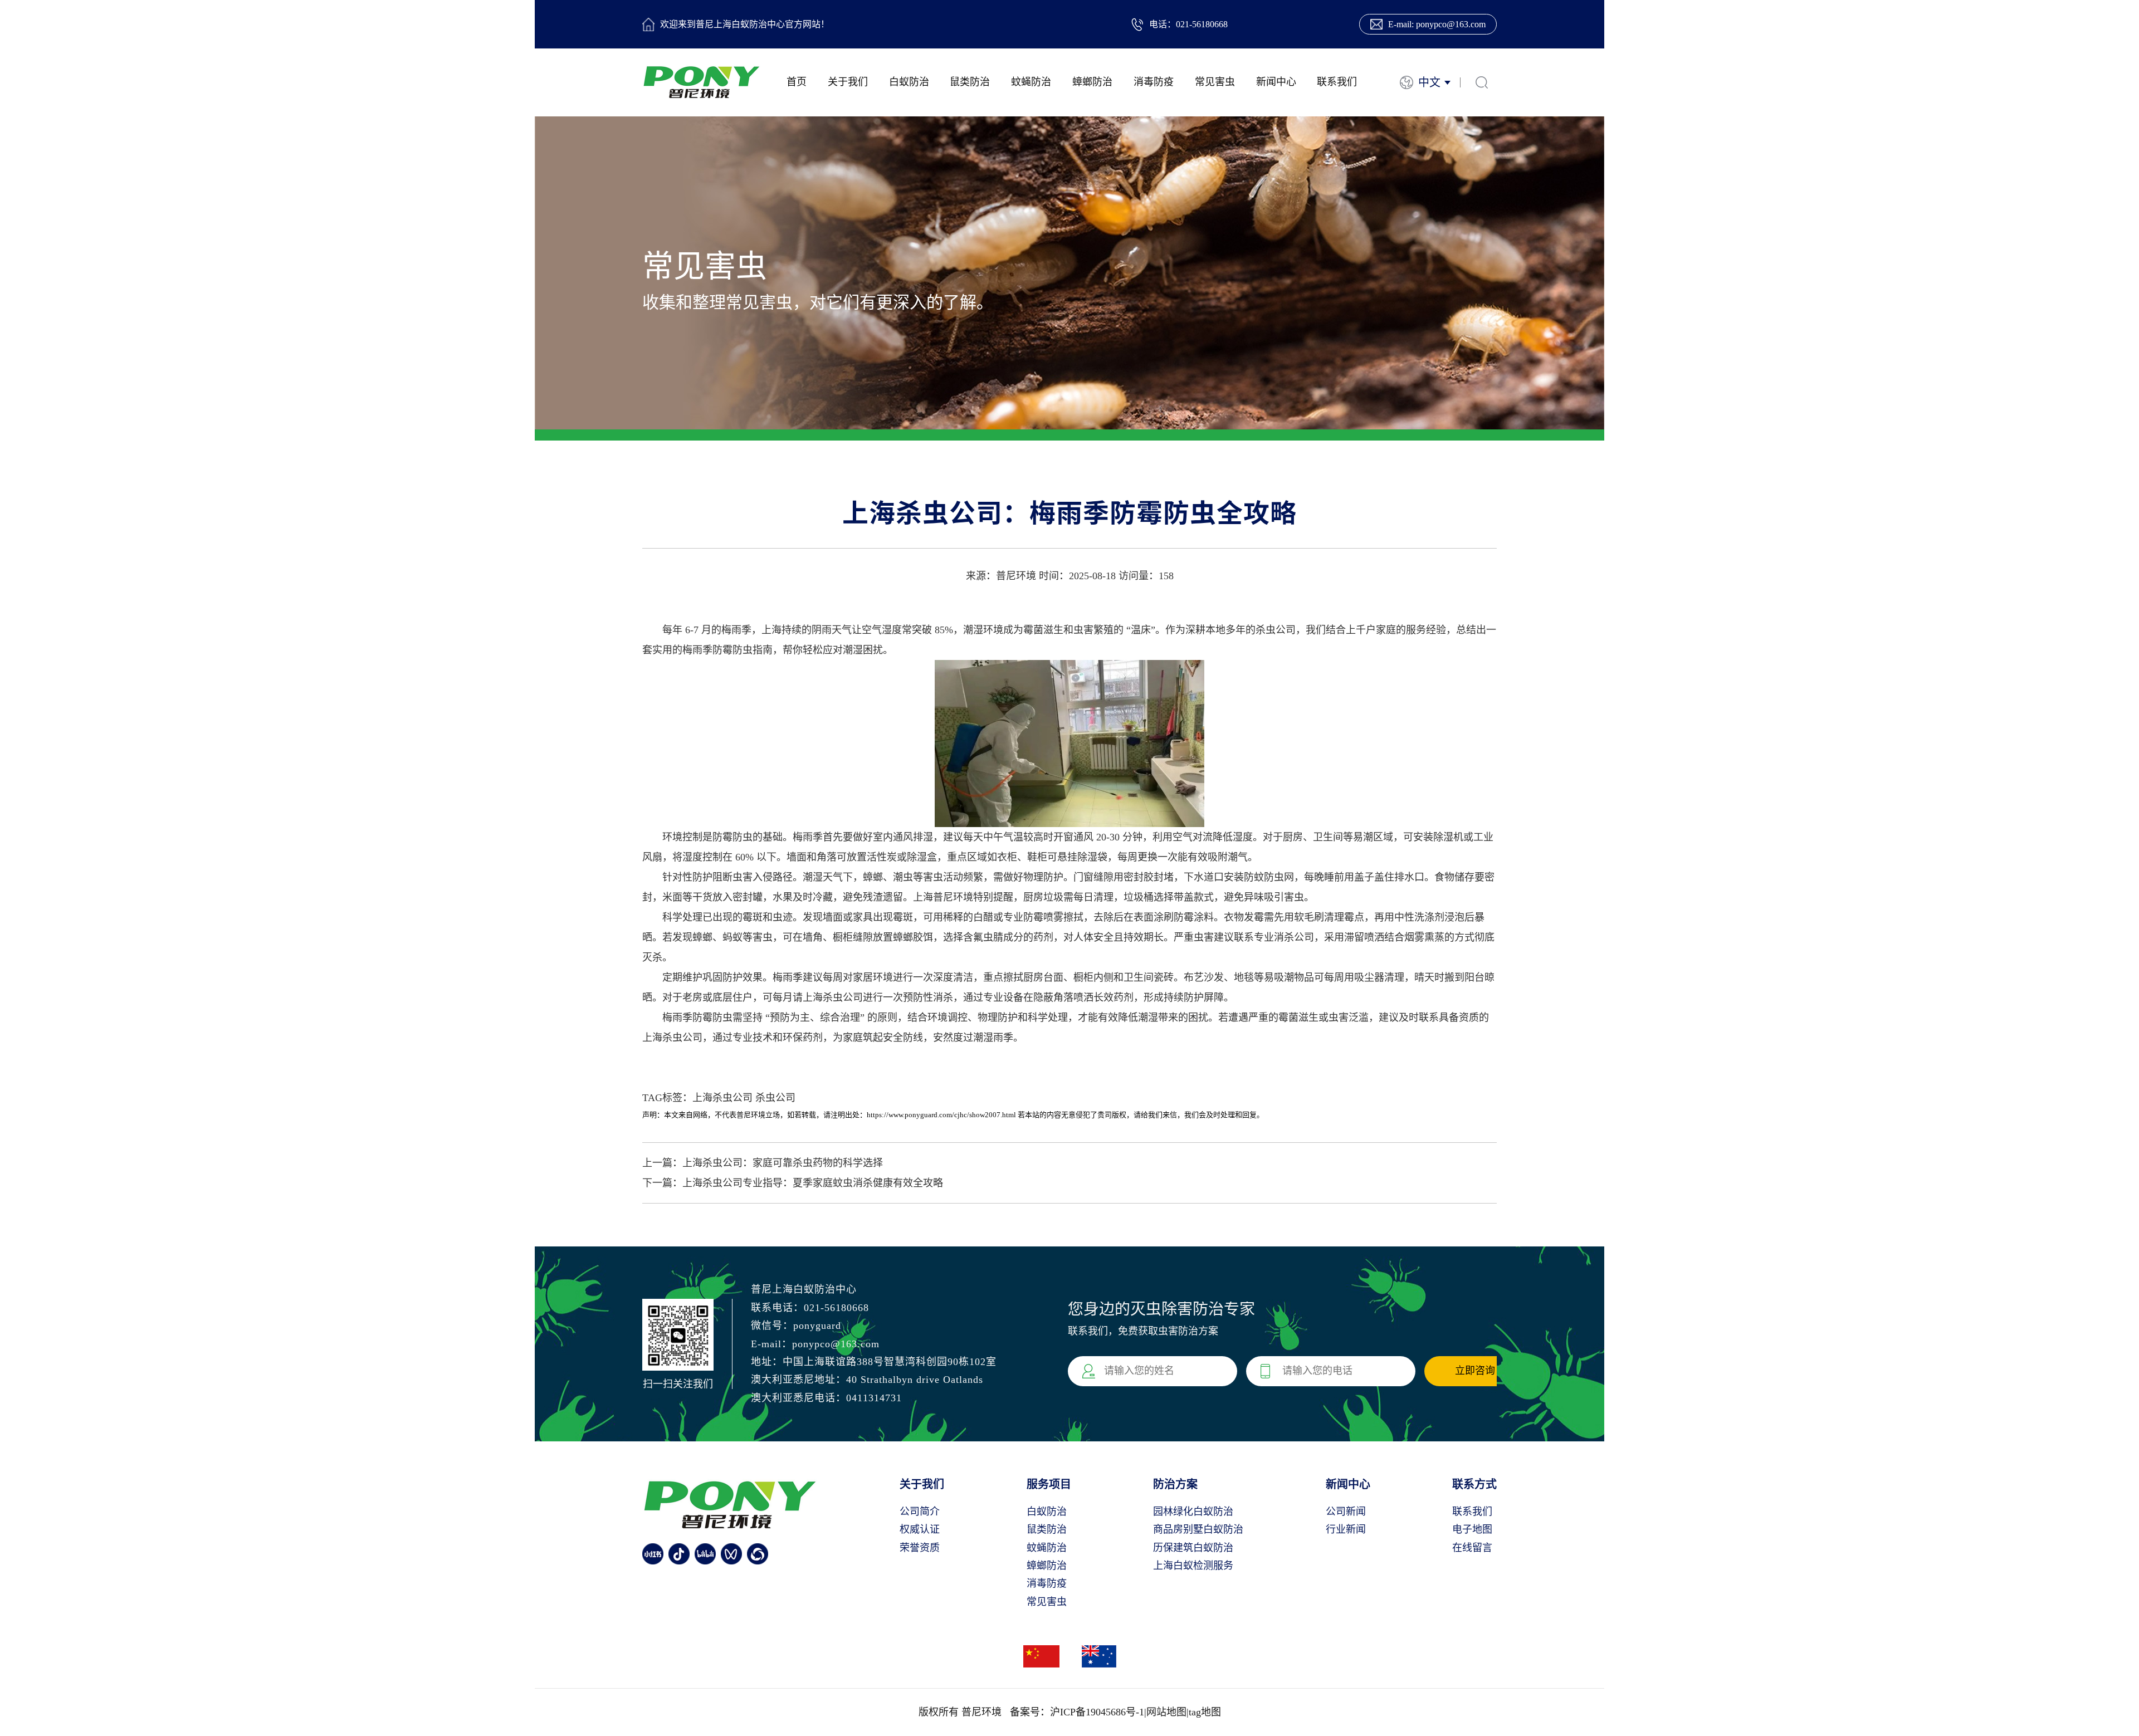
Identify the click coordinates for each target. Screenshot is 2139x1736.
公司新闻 (1346, 1512)
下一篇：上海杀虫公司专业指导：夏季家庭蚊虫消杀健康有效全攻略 (793, 1183)
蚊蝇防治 (1031, 82)
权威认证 (920, 1529)
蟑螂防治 (1092, 82)
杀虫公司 (775, 1098)
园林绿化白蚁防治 (1193, 1512)
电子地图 (1472, 1529)
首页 (797, 82)
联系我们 (1337, 82)
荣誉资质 (920, 1548)
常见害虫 (1215, 82)
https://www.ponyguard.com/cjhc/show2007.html (941, 1115)
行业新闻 (1346, 1529)
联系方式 (1474, 1484)
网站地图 (1166, 1712)
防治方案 (1175, 1484)
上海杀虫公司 (722, 1098)
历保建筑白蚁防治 (1193, 1548)
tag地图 (1205, 1712)
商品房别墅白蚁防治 (1198, 1529)
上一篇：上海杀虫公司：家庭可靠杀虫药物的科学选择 (763, 1163)
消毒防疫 (1154, 82)
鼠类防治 (970, 82)
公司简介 (920, 1512)
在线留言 (1472, 1548)
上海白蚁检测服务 (1193, 1566)
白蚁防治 (909, 82)
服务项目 (1049, 1484)
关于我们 (848, 82)
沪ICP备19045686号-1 (1097, 1712)
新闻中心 (1276, 82)
